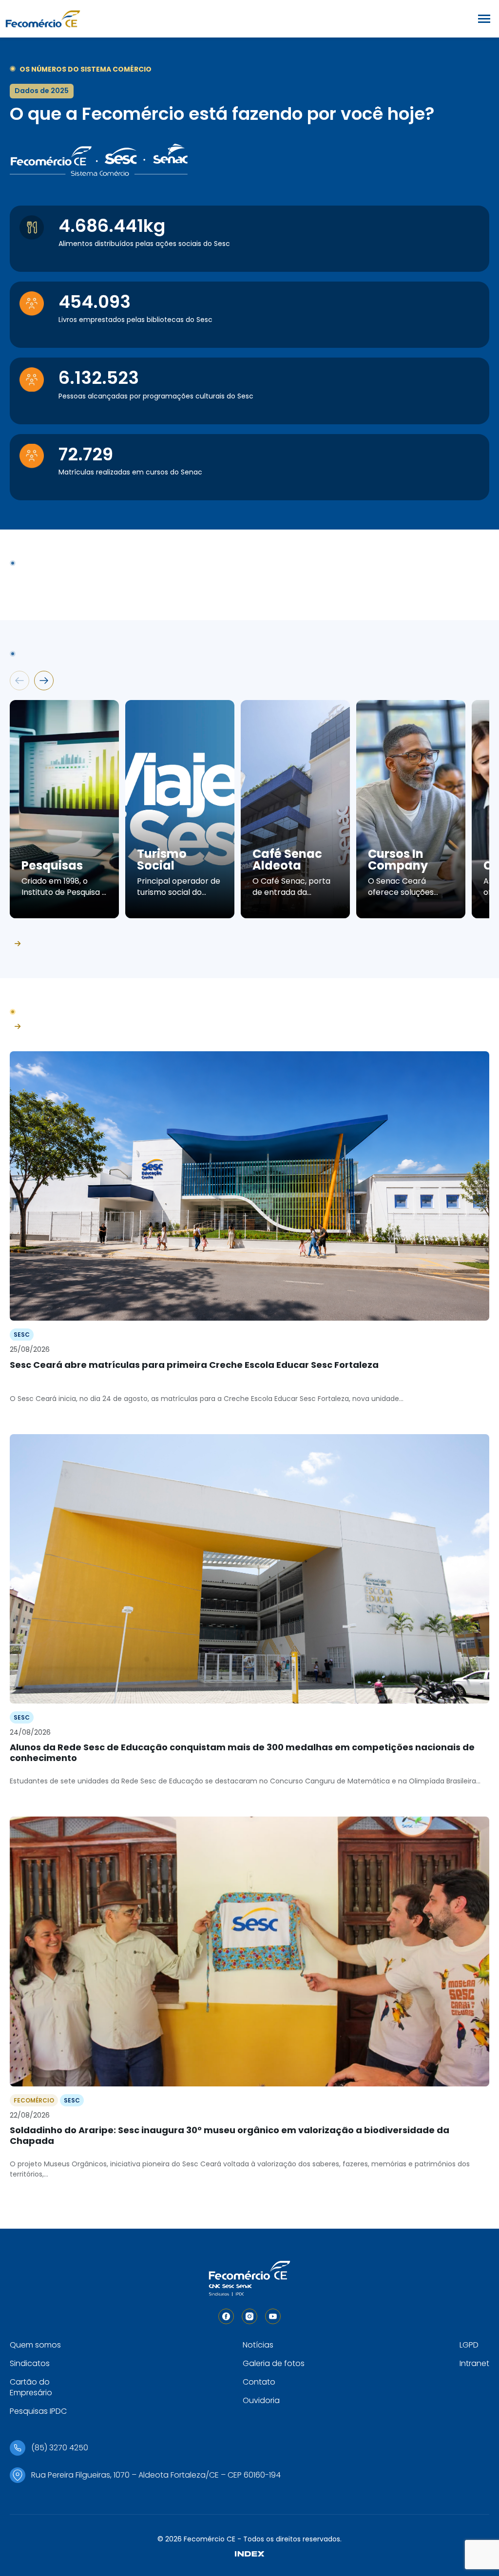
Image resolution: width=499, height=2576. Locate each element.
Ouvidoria (261, 2400)
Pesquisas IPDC (38, 2411)
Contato (259, 2382)
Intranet (474, 2363)
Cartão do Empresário (31, 2387)
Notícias (258, 2345)
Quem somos (35, 2345)
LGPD (469, 2345)
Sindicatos (30, 2363)
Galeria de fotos (274, 2363)
